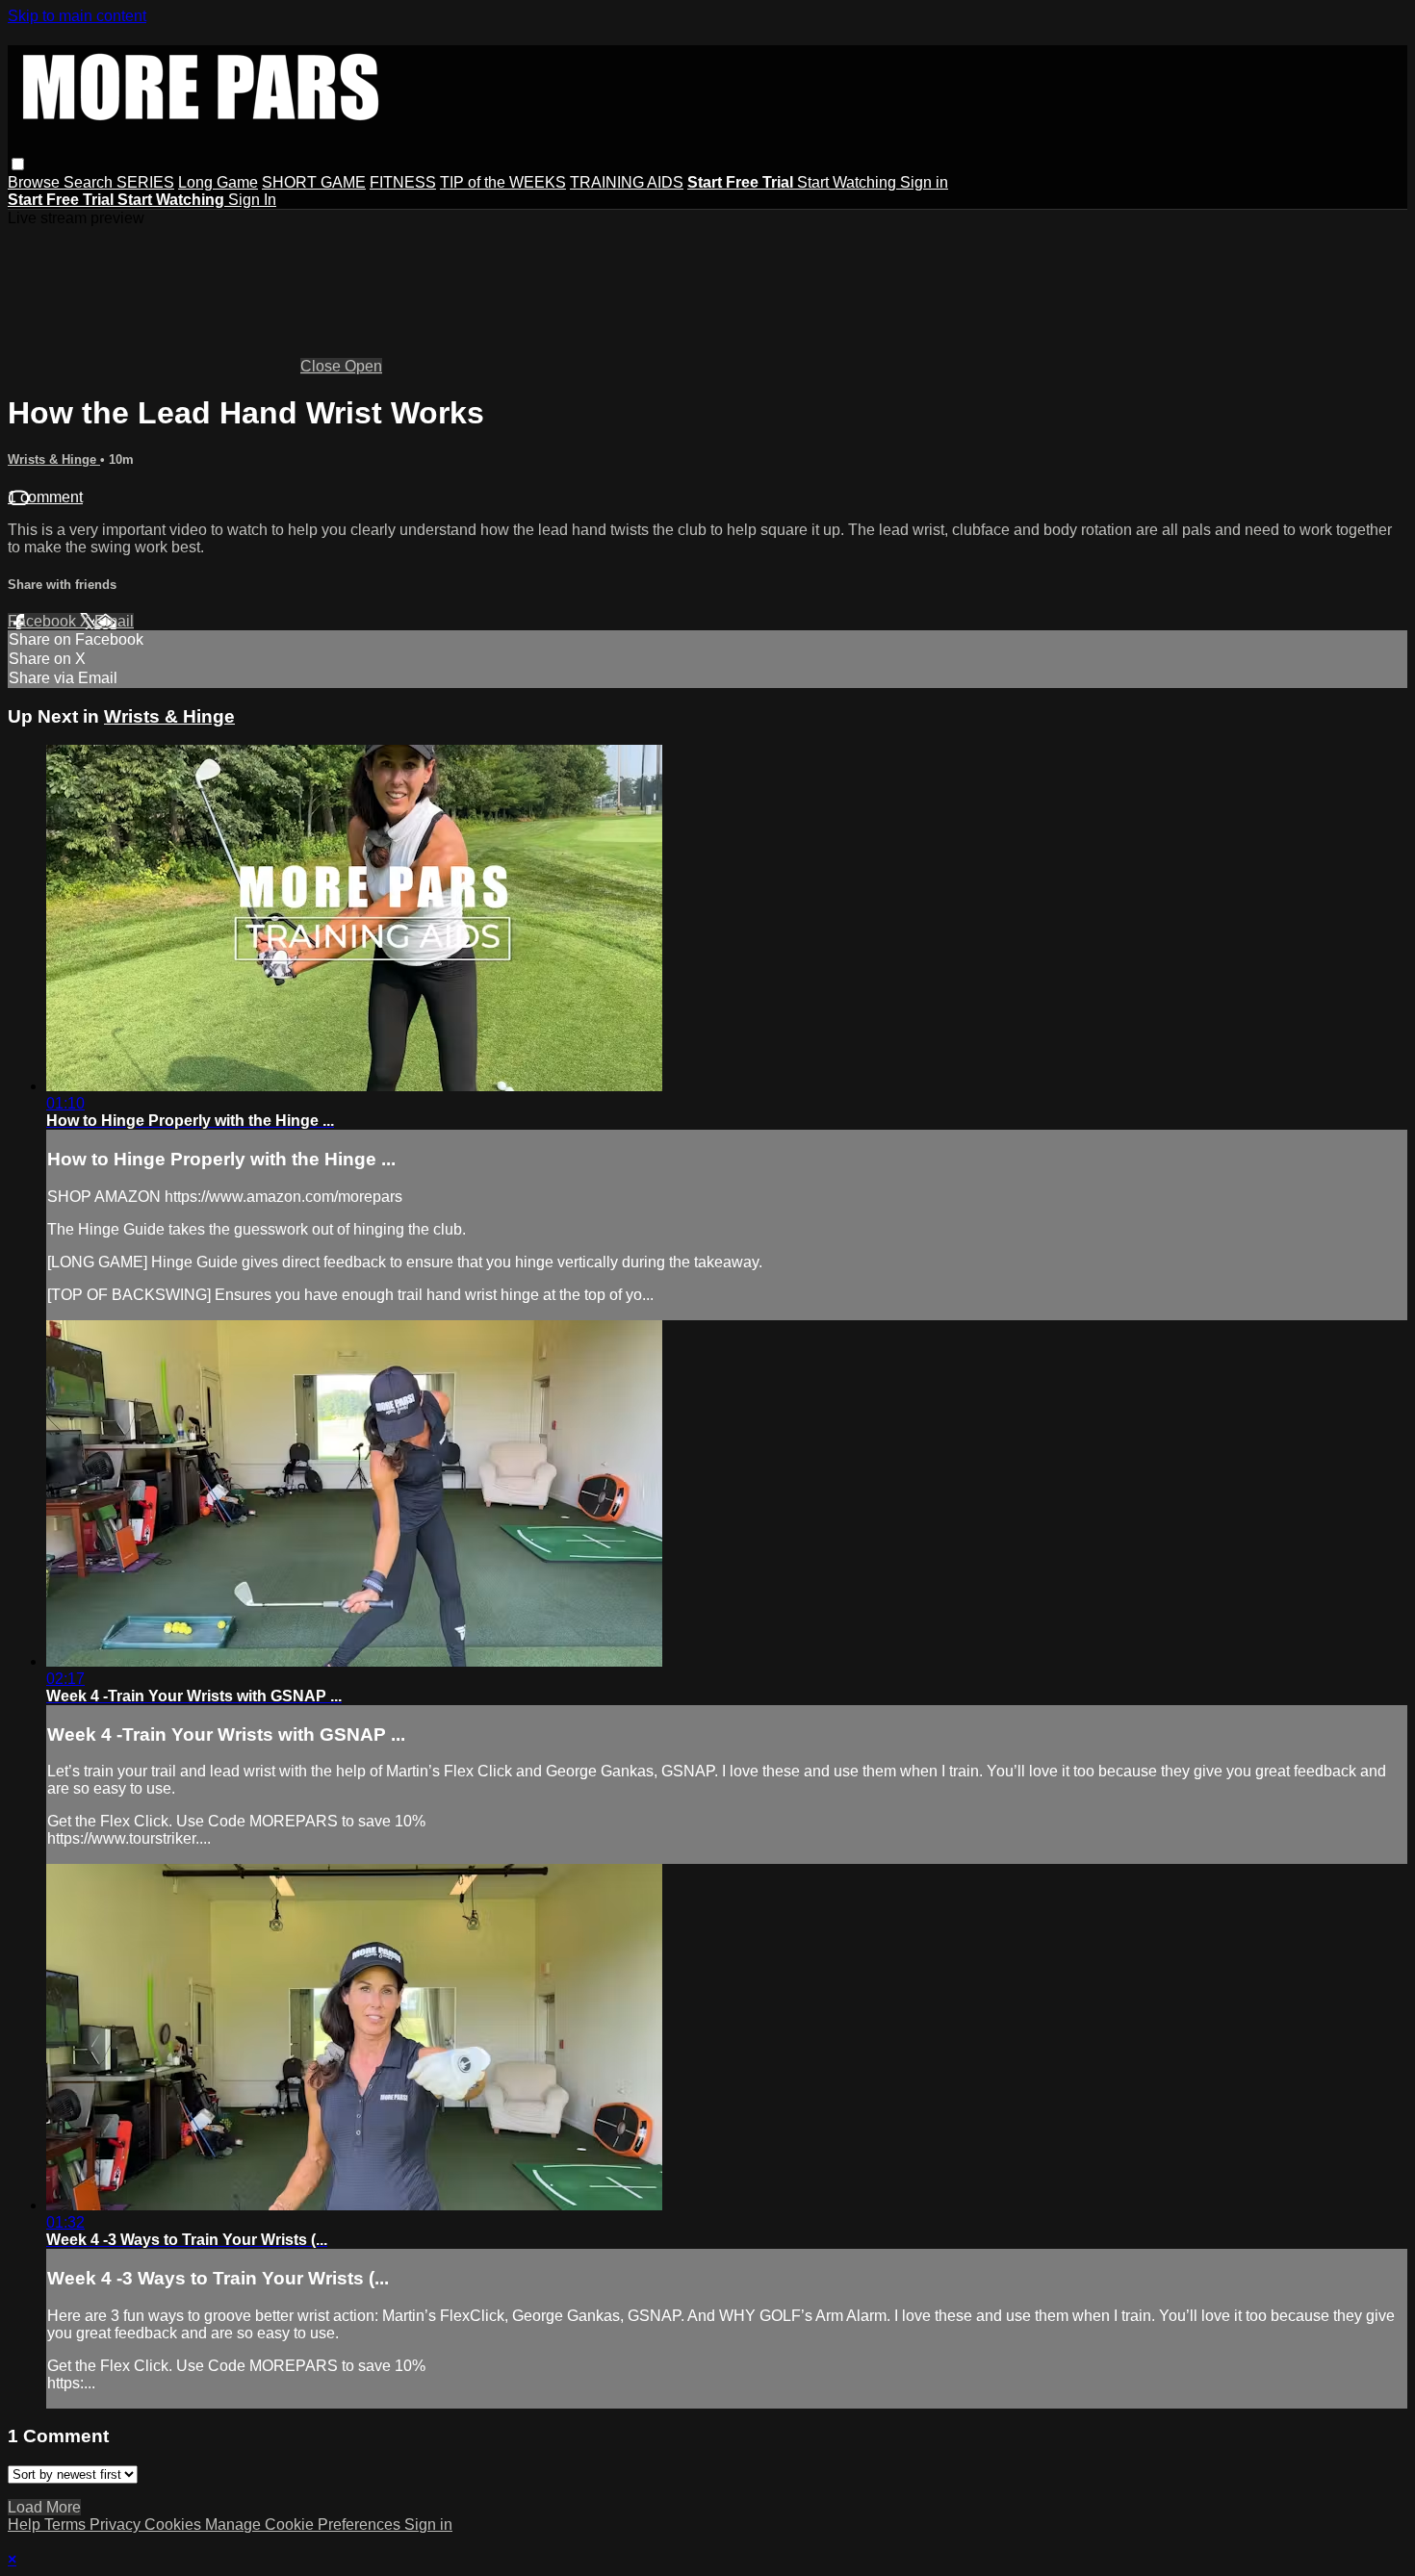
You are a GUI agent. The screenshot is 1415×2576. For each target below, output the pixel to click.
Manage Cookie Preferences (305, 2525)
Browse (36, 182)
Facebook (44, 621)
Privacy (117, 2525)
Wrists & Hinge (54, 459)
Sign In (252, 200)
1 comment (45, 497)
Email (114, 621)
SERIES (145, 182)
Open (363, 366)
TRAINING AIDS (627, 182)
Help (26, 2525)
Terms (67, 2525)
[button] (18, 164)
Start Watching (849, 182)
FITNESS (403, 182)
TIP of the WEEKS (503, 182)
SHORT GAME (314, 182)
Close (322, 366)
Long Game (218, 182)
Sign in (924, 182)
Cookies (175, 2525)
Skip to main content (77, 16)
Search (90, 182)
